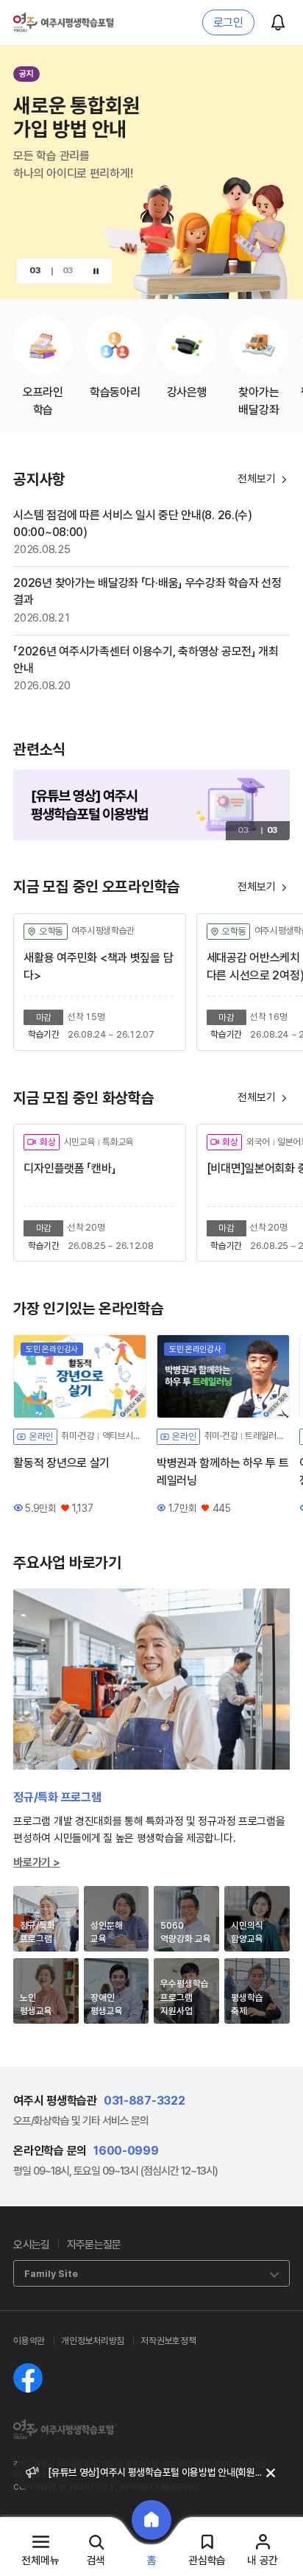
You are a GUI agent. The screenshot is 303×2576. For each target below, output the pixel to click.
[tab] (46, 1919)
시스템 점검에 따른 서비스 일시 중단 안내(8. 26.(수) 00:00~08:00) (133, 524)
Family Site (51, 2274)
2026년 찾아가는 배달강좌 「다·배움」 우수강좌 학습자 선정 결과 (147, 591)
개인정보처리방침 (93, 2341)
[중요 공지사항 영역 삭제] (271, 2473)
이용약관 (29, 2341)
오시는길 (31, 2245)
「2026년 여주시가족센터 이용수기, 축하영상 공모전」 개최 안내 (146, 660)
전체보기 (263, 887)
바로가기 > (36, 1862)
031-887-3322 (145, 2101)
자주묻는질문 (94, 2245)
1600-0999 (126, 2151)
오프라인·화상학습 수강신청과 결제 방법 (125, 2472)
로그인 (228, 22)
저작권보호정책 (168, 2341)
